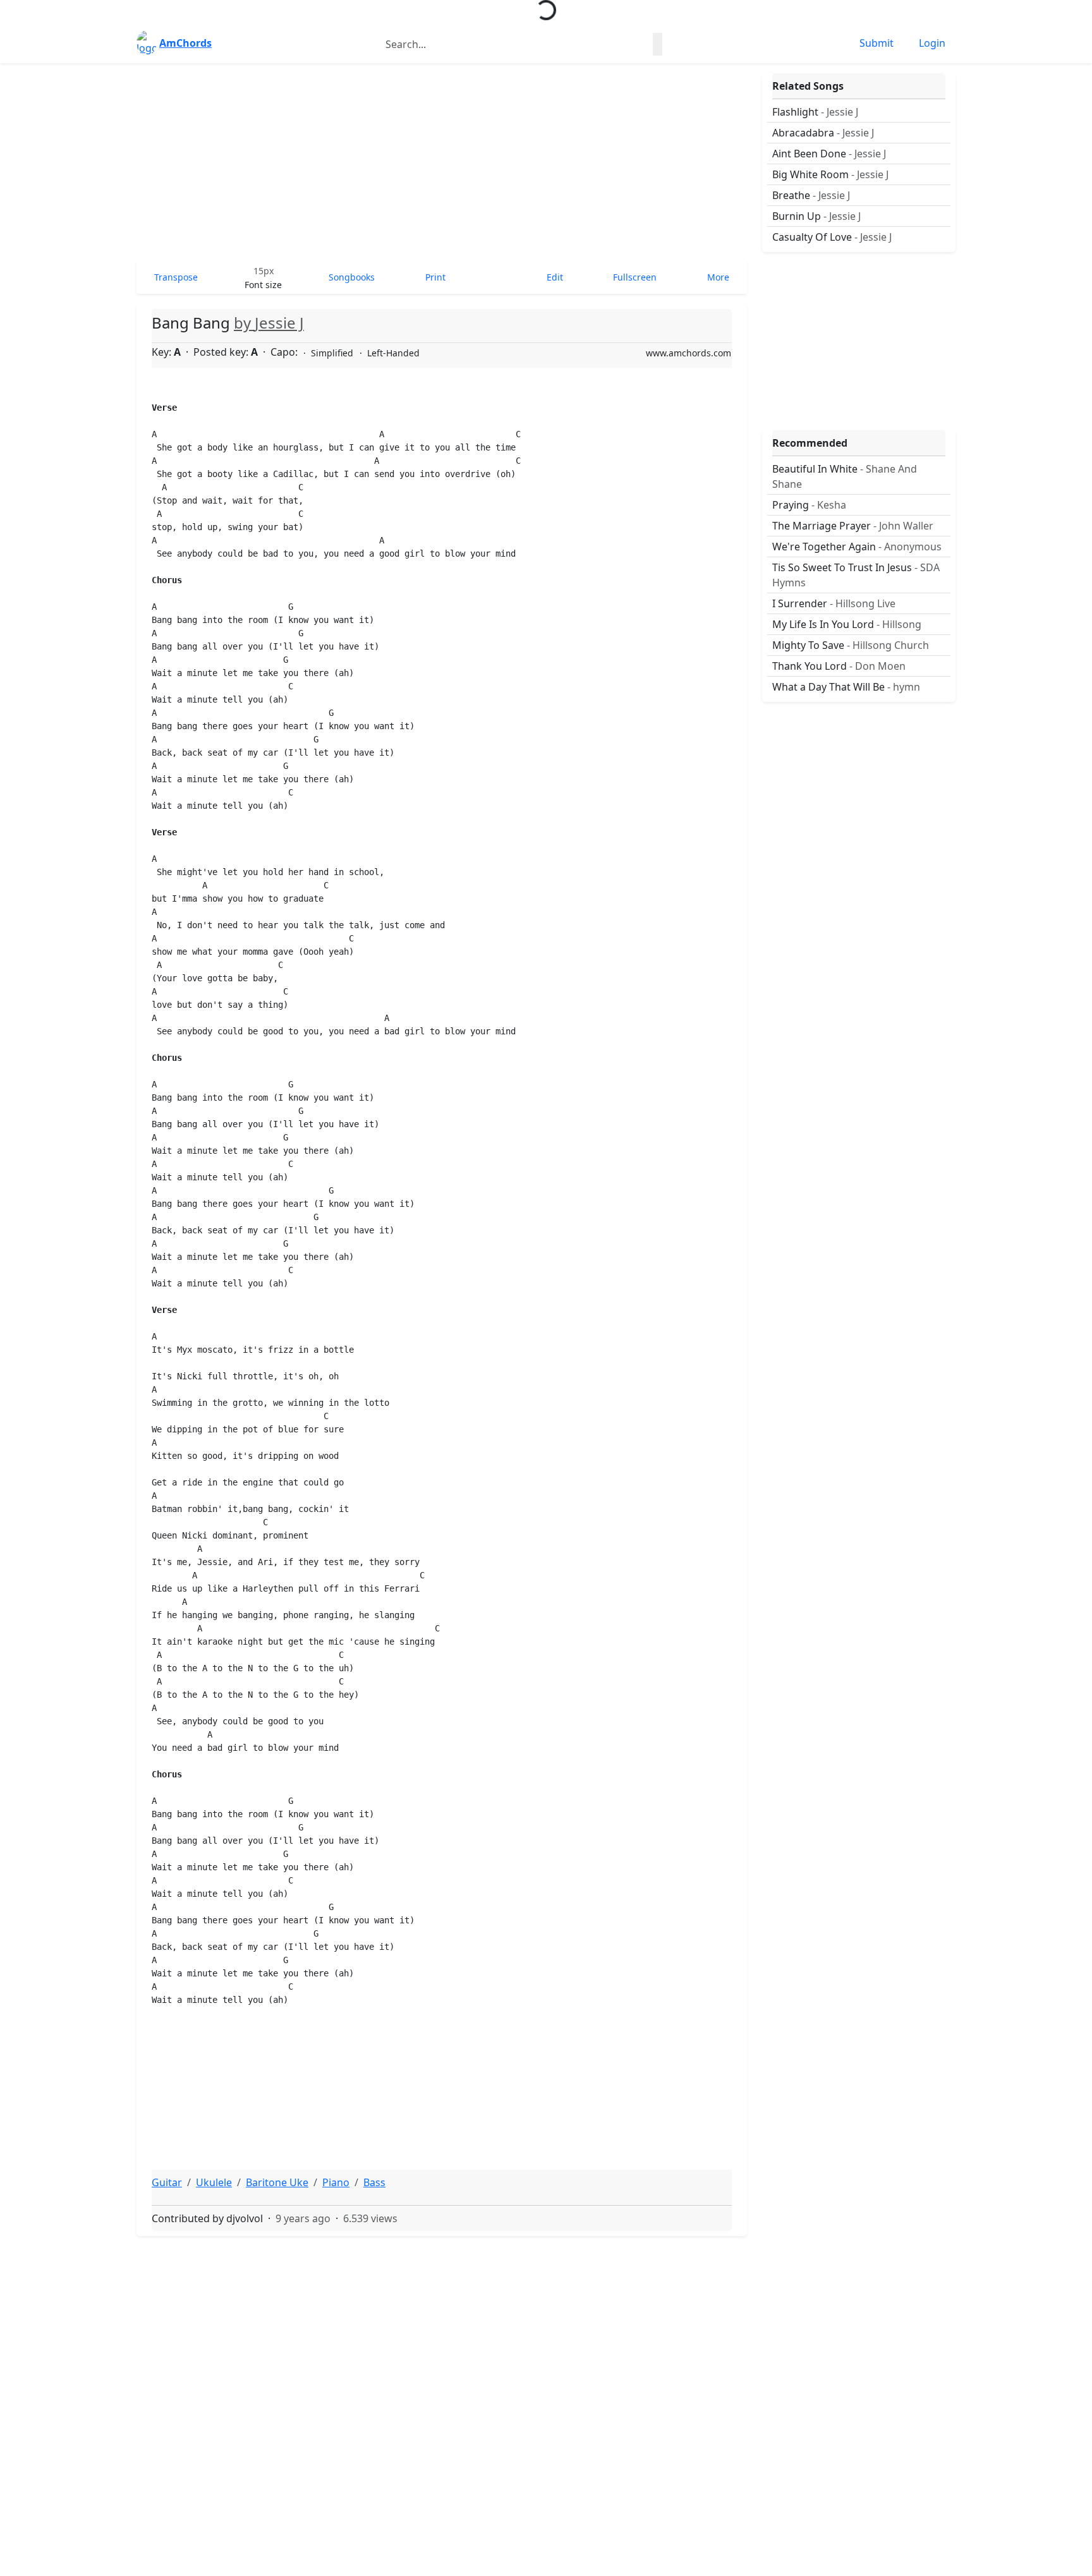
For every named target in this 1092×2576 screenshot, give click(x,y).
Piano (336, 2182)
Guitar (167, 2182)
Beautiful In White (845, 476)
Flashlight (815, 112)
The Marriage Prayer (853, 526)
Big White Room (830, 174)
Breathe (811, 195)
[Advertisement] (442, 162)
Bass (374, 2182)
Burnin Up (816, 216)
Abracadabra (823, 133)
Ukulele (214, 2182)
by (269, 323)
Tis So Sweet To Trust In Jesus (856, 575)
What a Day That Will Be (846, 687)
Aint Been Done (829, 154)
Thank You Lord (839, 666)
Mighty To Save (851, 645)
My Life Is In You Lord (847, 624)
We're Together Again (857, 547)
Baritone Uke (277, 2182)
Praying (809, 505)
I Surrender (834, 603)
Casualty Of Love (832, 237)
